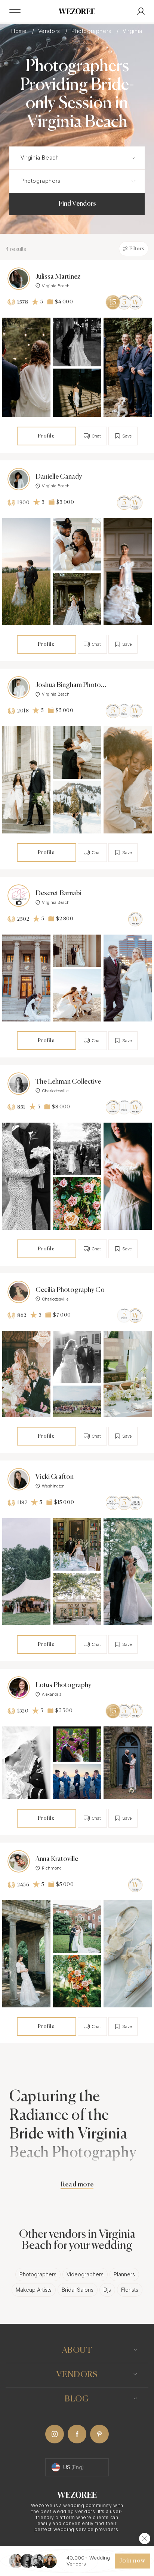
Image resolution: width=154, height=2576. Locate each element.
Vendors (50, 31)
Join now (132, 2561)
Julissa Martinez (58, 277)
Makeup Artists (34, 2290)
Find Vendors (77, 204)
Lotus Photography (63, 1685)
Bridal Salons (78, 2290)
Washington (53, 1486)
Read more (77, 2185)
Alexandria (52, 1694)
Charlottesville (55, 1091)
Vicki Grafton (55, 1477)
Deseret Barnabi (58, 893)
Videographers (85, 2274)
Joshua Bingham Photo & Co (71, 685)
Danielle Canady (59, 477)
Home (20, 31)
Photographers (92, 31)
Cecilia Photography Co (70, 1290)
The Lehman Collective (68, 1082)
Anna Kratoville (57, 1859)
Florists (130, 2290)
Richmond (52, 1868)
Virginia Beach (56, 286)
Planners (124, 2274)
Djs (107, 2290)
